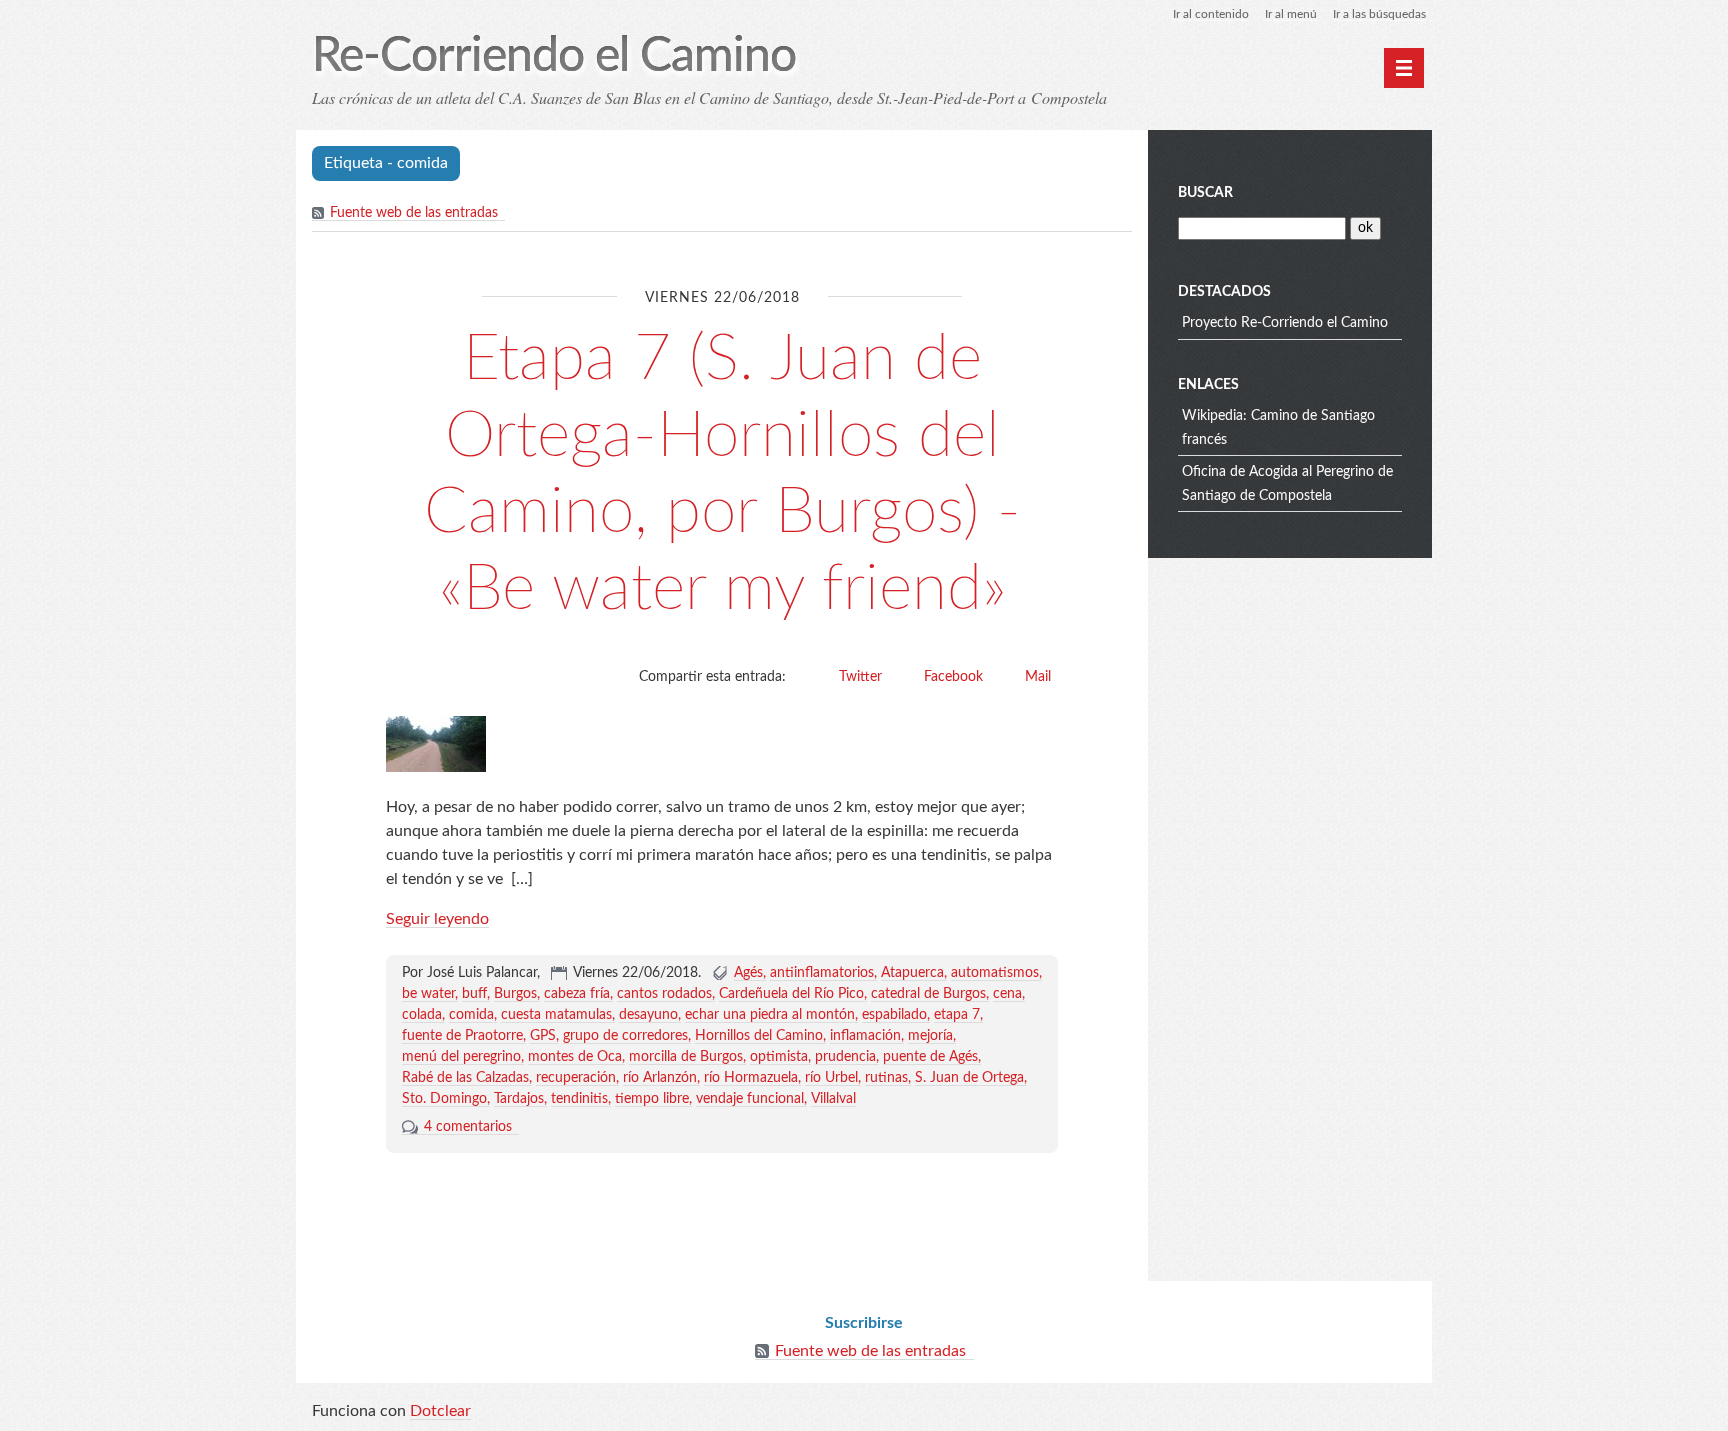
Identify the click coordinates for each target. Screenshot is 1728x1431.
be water (428, 994)
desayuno (648, 1015)
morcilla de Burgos (686, 1057)
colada (422, 1015)
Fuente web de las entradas (414, 213)
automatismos (995, 973)
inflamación (865, 1036)
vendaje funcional (750, 1099)
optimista (779, 1057)
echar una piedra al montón (770, 1015)
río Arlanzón (660, 1078)
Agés (748, 973)
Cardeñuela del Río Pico (791, 994)
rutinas (886, 1078)
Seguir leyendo (437, 919)
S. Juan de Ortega (969, 1078)
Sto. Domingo (444, 1099)
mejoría (930, 1036)
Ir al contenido (1211, 14)
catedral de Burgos (928, 994)
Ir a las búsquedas (1379, 14)
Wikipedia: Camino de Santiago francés (1278, 428)
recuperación (576, 1078)
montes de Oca (575, 1057)
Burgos (515, 994)
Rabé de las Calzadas (465, 1078)
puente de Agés (930, 1057)
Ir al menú (1291, 14)
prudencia (845, 1057)
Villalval (833, 1099)
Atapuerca (912, 973)
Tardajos (519, 1099)
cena (1007, 994)
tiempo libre (652, 1099)
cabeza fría (577, 994)
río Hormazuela (751, 1078)
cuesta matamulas (556, 1015)
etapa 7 (957, 1015)
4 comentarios (468, 1127)
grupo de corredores (625, 1036)
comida (471, 1015)
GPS (543, 1036)
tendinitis (579, 1099)
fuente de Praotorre (462, 1036)
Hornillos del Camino (759, 1036)
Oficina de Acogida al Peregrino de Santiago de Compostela (1287, 484)
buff (474, 994)
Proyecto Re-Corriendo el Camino (1285, 323)
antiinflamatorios (822, 973)
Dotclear (440, 1411)
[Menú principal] (1404, 68)
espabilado (894, 1015)
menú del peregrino (461, 1057)
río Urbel (831, 1078)
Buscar (1205, 193)
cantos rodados (664, 994)
